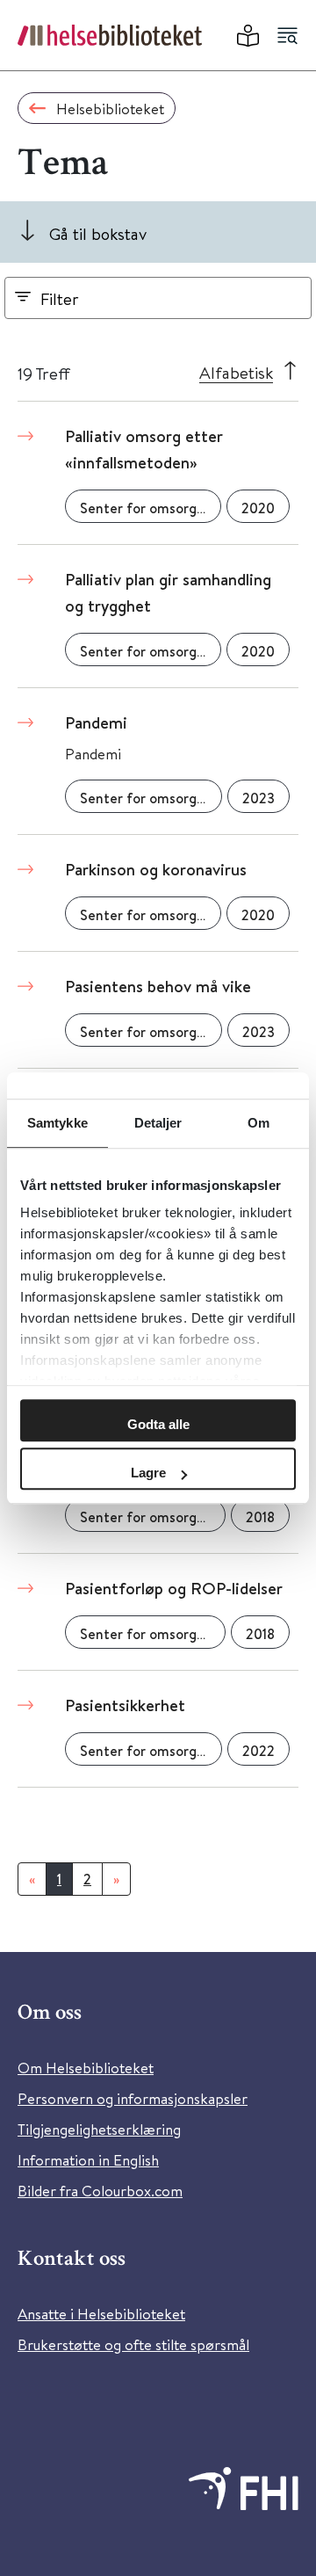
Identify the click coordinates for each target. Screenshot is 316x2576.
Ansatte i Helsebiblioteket (101, 2314)
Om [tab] (259, 1123)
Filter (60, 298)
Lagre (148, 1473)
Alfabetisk (236, 372)
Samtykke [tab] (57, 1123)
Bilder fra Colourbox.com (100, 2191)
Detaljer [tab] (158, 1123)
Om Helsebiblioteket (86, 2068)
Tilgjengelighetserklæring (99, 2129)
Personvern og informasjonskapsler (133, 2098)
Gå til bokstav (98, 233)
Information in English (88, 2160)
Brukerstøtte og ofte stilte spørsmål (133, 2344)
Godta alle (158, 1424)
